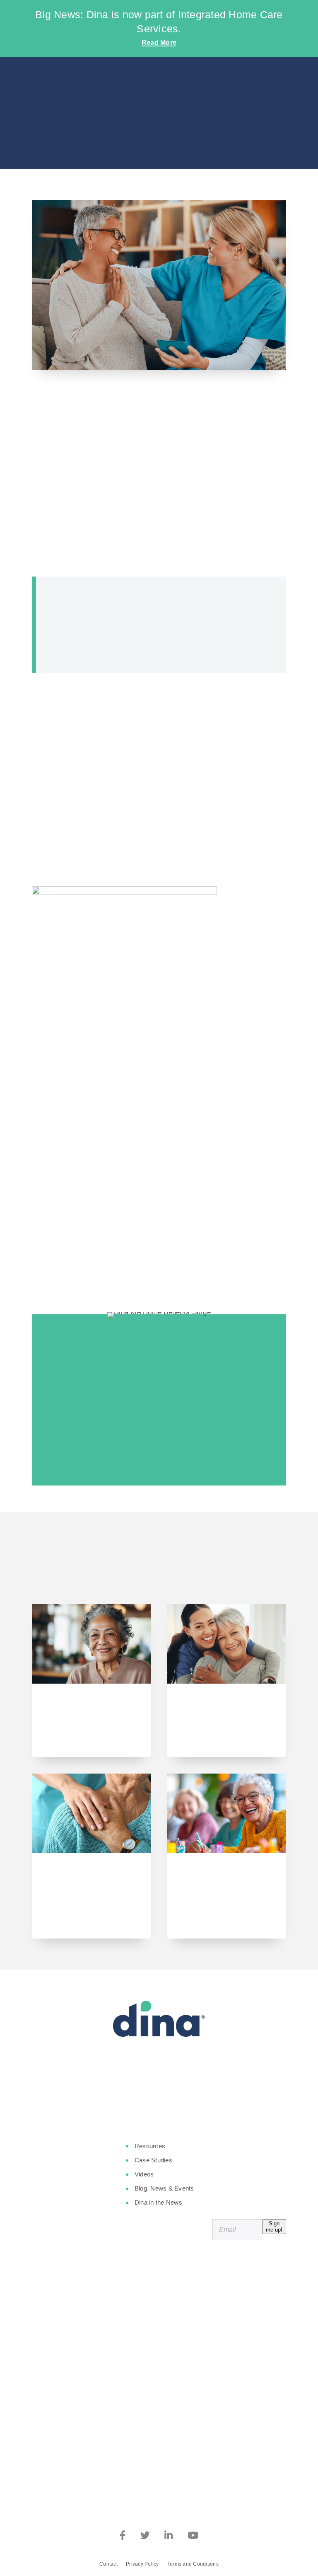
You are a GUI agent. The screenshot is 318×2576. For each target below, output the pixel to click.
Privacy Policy (142, 2564)
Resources (150, 2146)
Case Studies (153, 2160)
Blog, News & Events (164, 2188)
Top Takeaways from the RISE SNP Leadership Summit (87, 1712)
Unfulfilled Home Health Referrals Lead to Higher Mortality (90, 1881)
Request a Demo (159, 2093)
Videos (144, 2174)
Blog (159, 135)
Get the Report (155, 1451)
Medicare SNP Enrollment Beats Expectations (215, 1712)
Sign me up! (274, 2227)
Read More (159, 42)
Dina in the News (158, 2202)
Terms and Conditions (193, 2564)
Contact (108, 2564)
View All (159, 1576)
